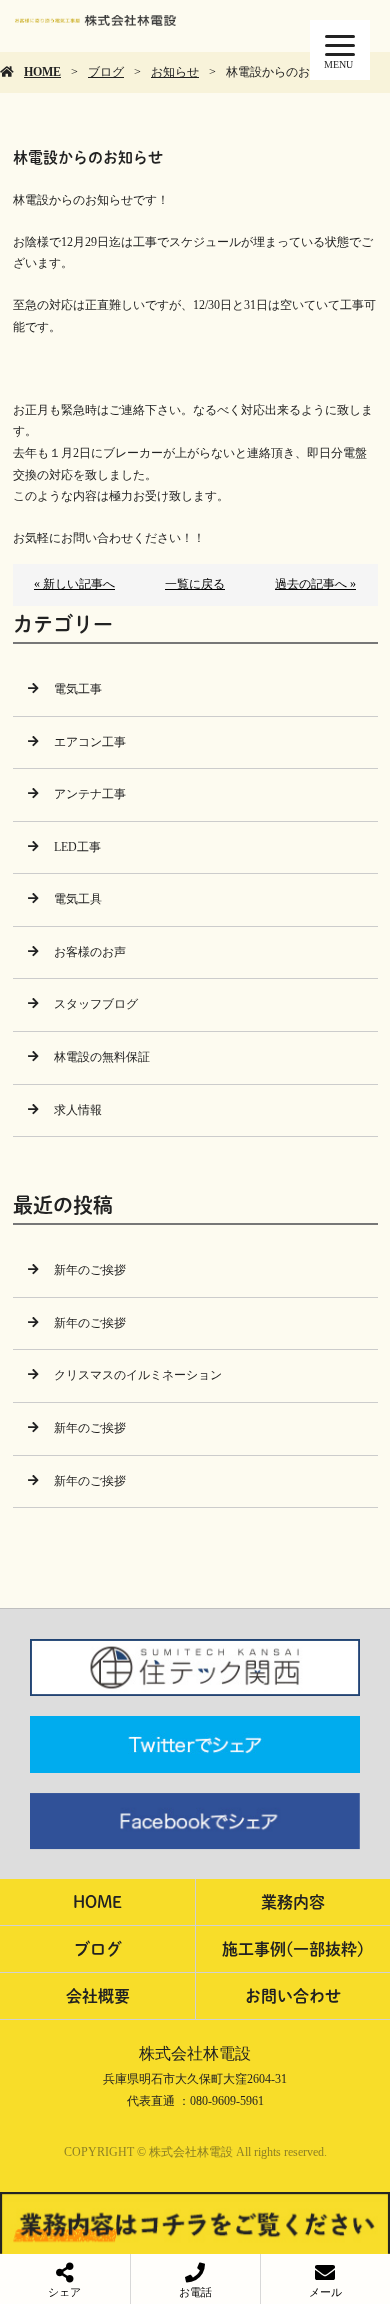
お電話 (195, 2292)
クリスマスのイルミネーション (138, 1375)
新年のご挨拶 (90, 1270)
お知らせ (175, 72)
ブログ (106, 72)
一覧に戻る (195, 584)
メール (325, 2292)
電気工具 (78, 899)
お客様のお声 (90, 952)
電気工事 (78, 689)
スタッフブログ (96, 1004)
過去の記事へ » (315, 584)
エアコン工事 (90, 742)
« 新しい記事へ (74, 584)
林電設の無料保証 (102, 1057)
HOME (42, 72)
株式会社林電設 (195, 2053)
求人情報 (78, 1110)
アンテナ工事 (90, 794)
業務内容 (293, 1901)
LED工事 (77, 847)
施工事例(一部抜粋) (293, 1948)
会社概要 (98, 1995)
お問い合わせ (293, 1995)
